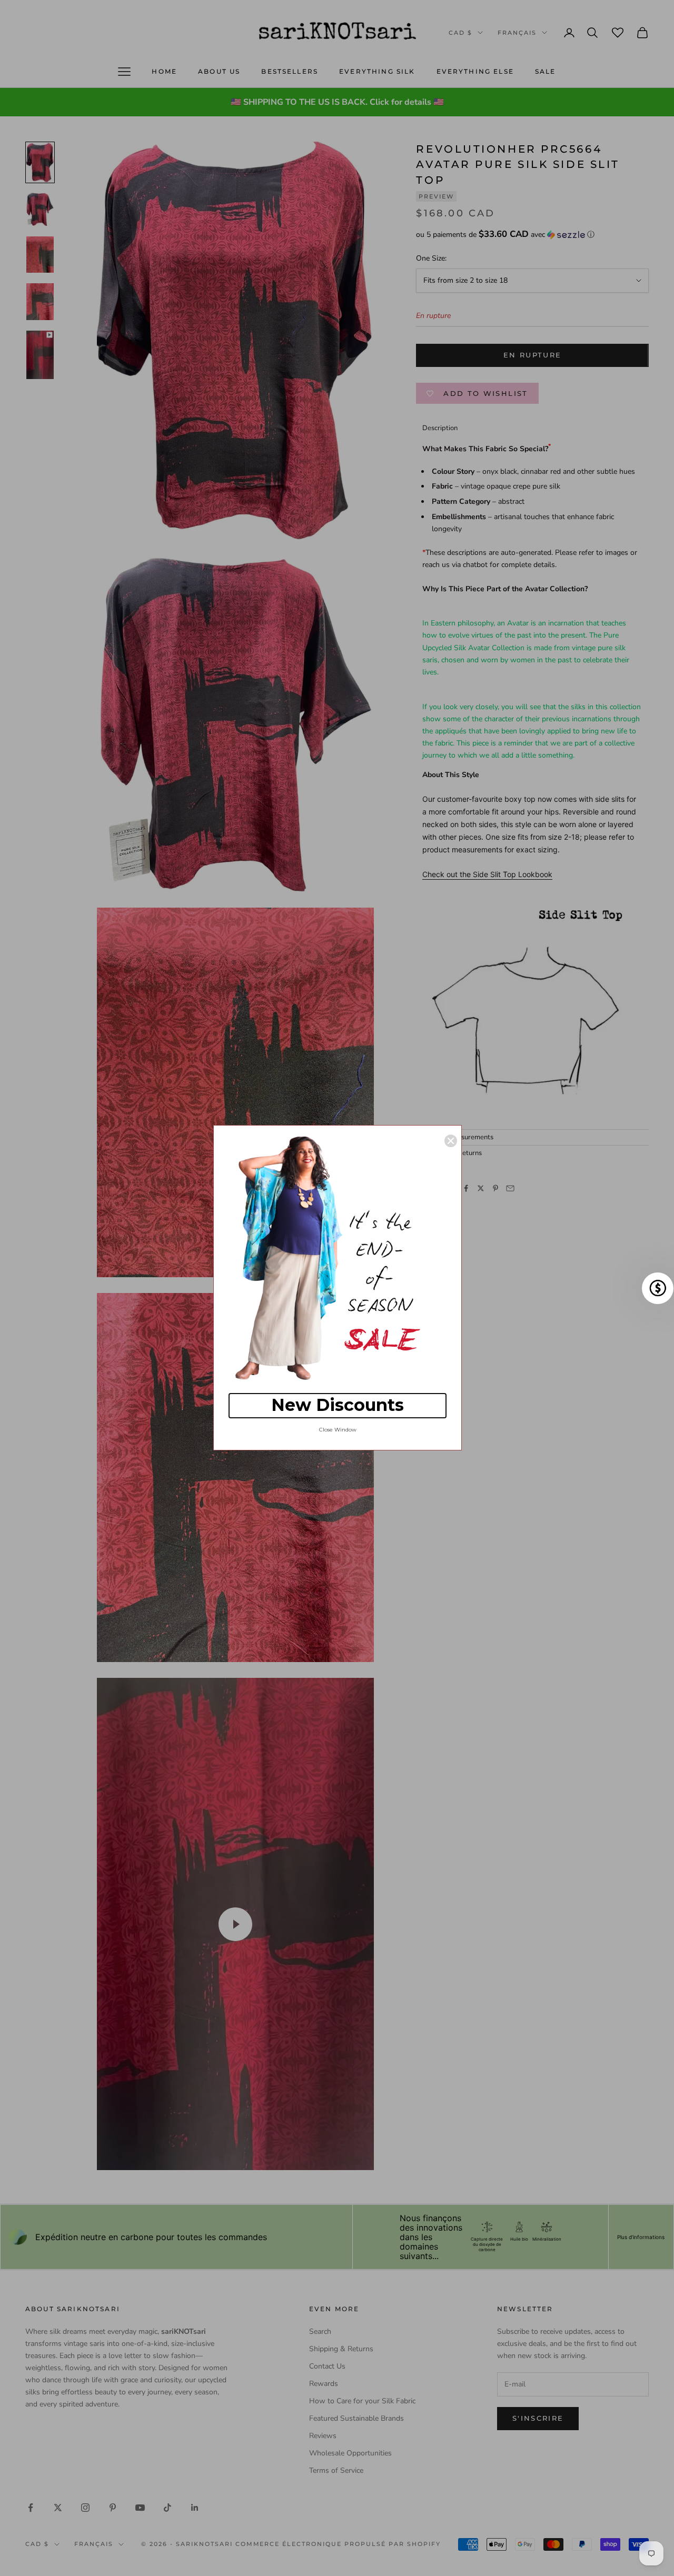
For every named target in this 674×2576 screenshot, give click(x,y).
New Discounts (338, 1405)
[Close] (451, 1141)
